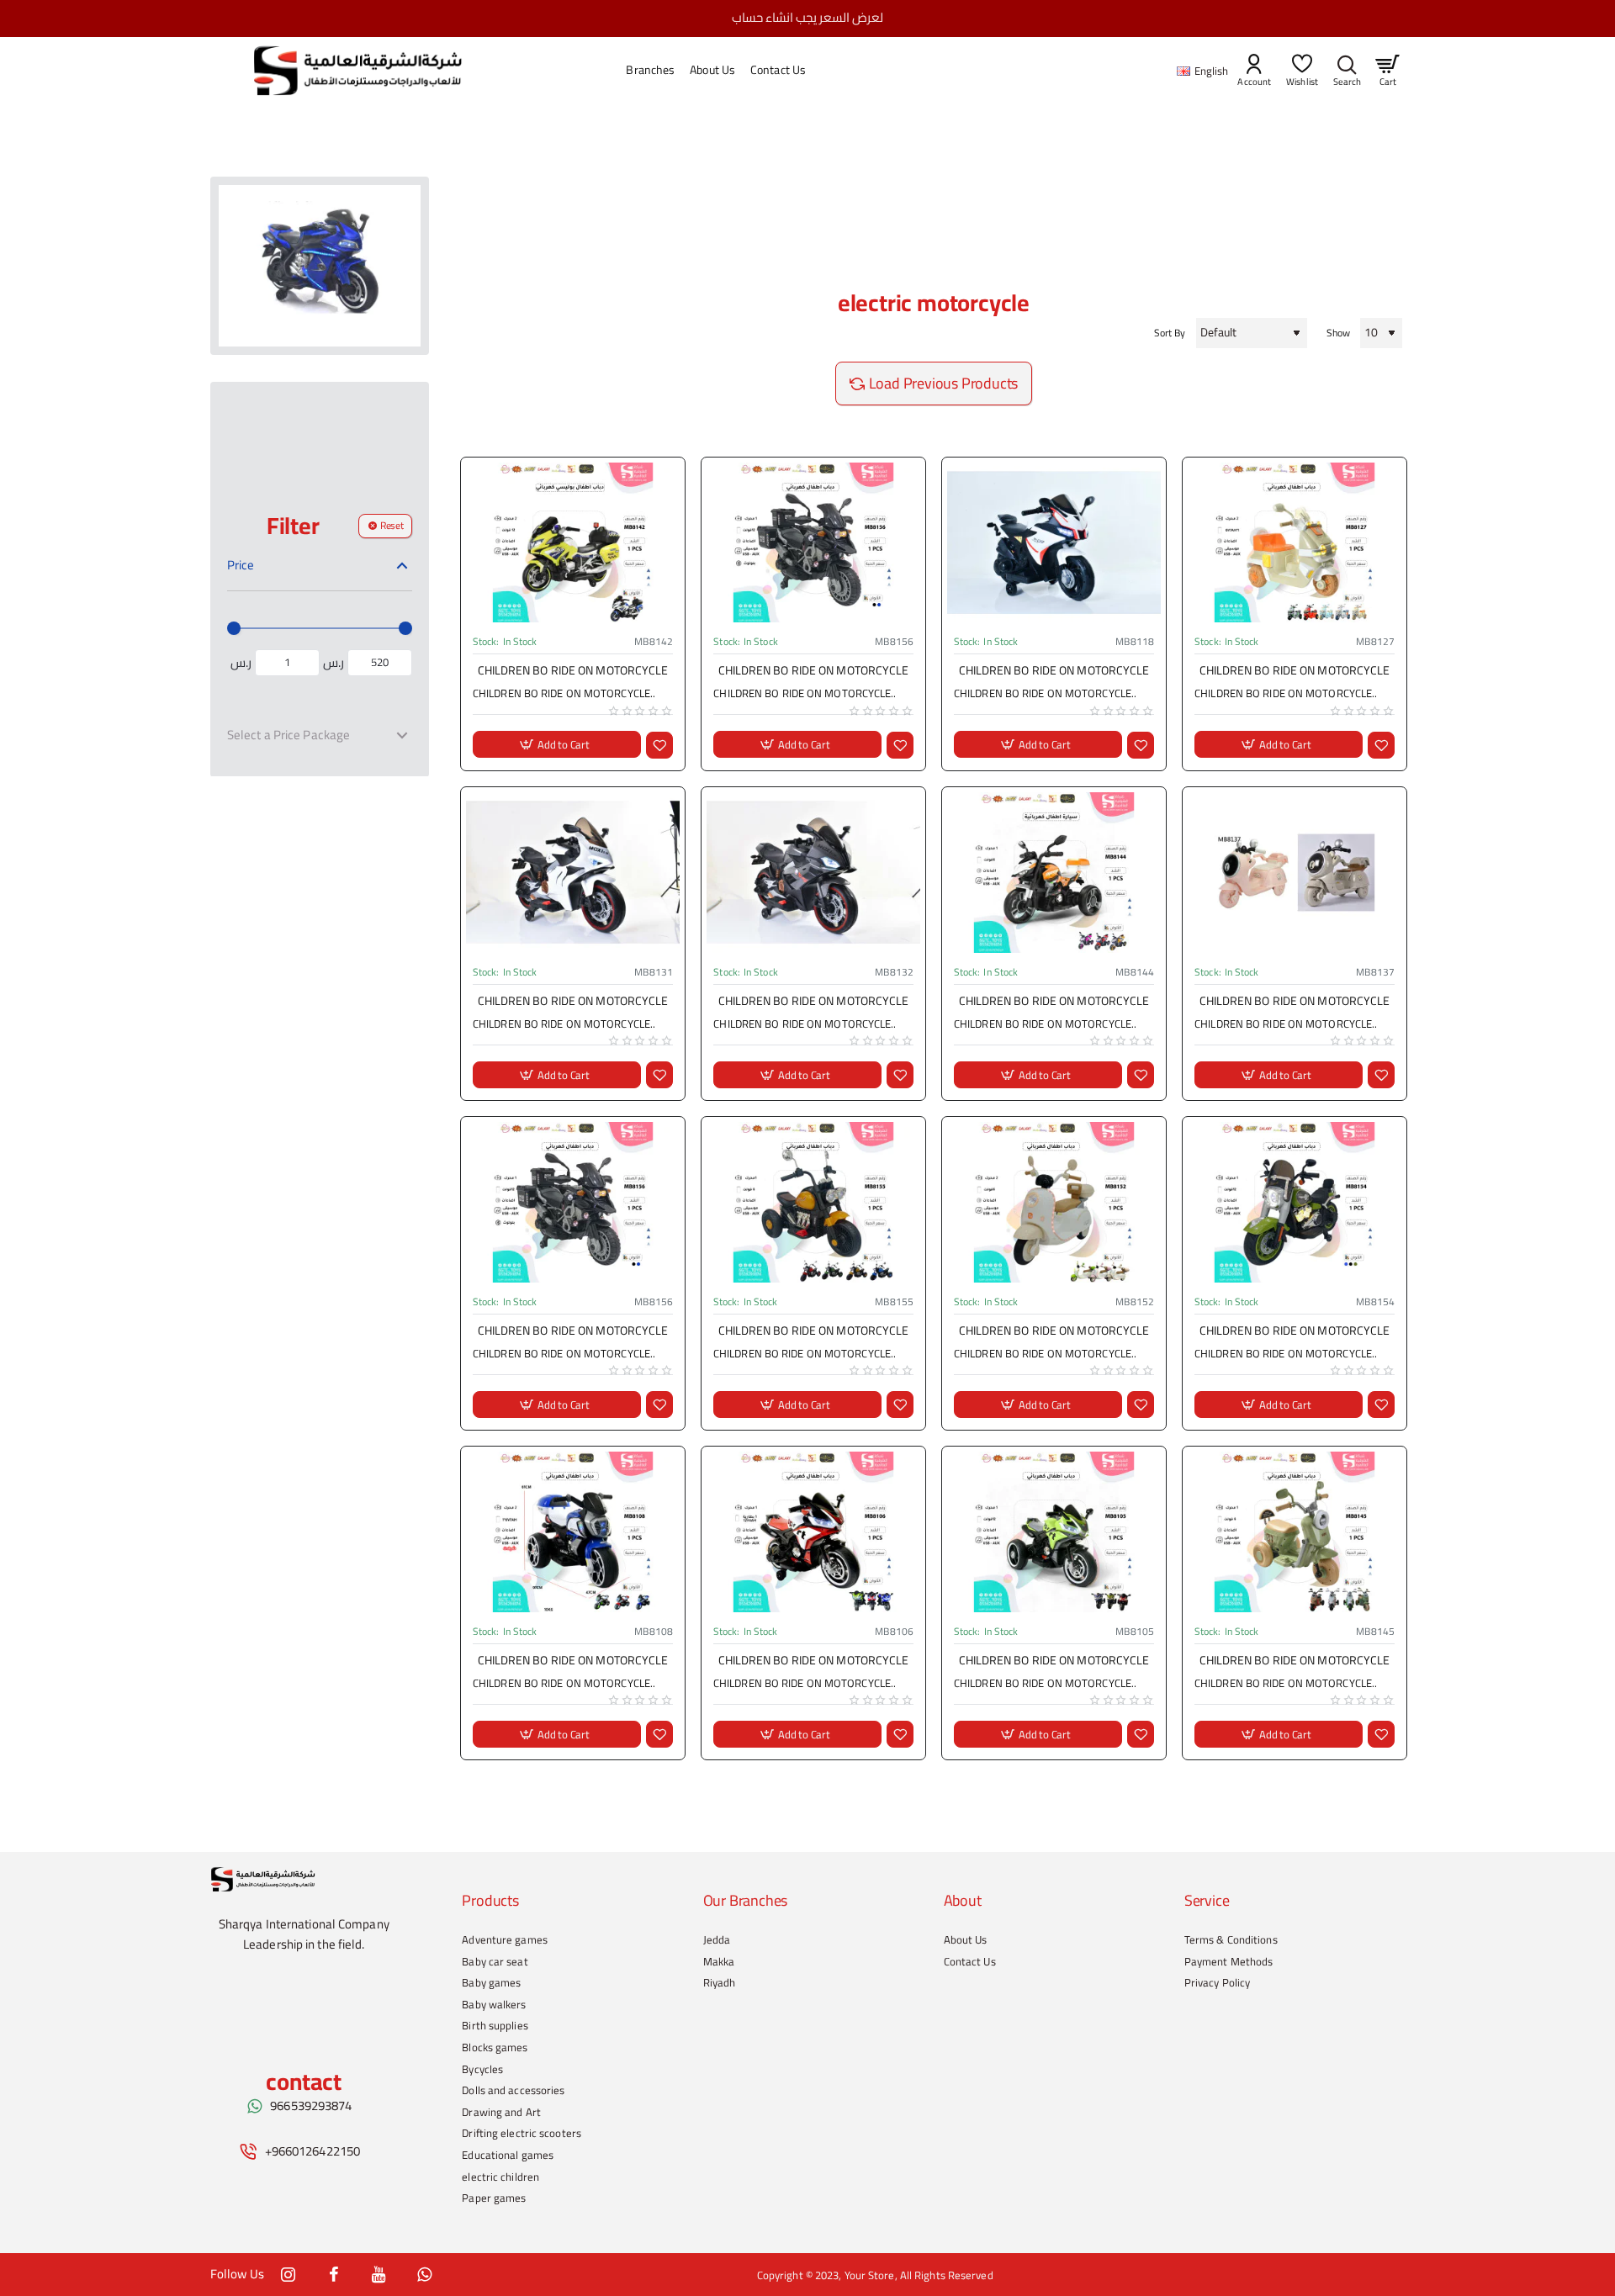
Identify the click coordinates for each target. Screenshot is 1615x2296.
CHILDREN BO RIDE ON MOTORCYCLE (573, 672)
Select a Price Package (289, 734)
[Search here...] (1347, 71)
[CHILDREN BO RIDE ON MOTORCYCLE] (573, 543)
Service (1207, 1901)
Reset (392, 525)
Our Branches (746, 1901)
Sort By (1170, 333)
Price (241, 565)
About (963, 1901)
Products (490, 1901)
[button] (557, 745)
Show (1338, 333)
